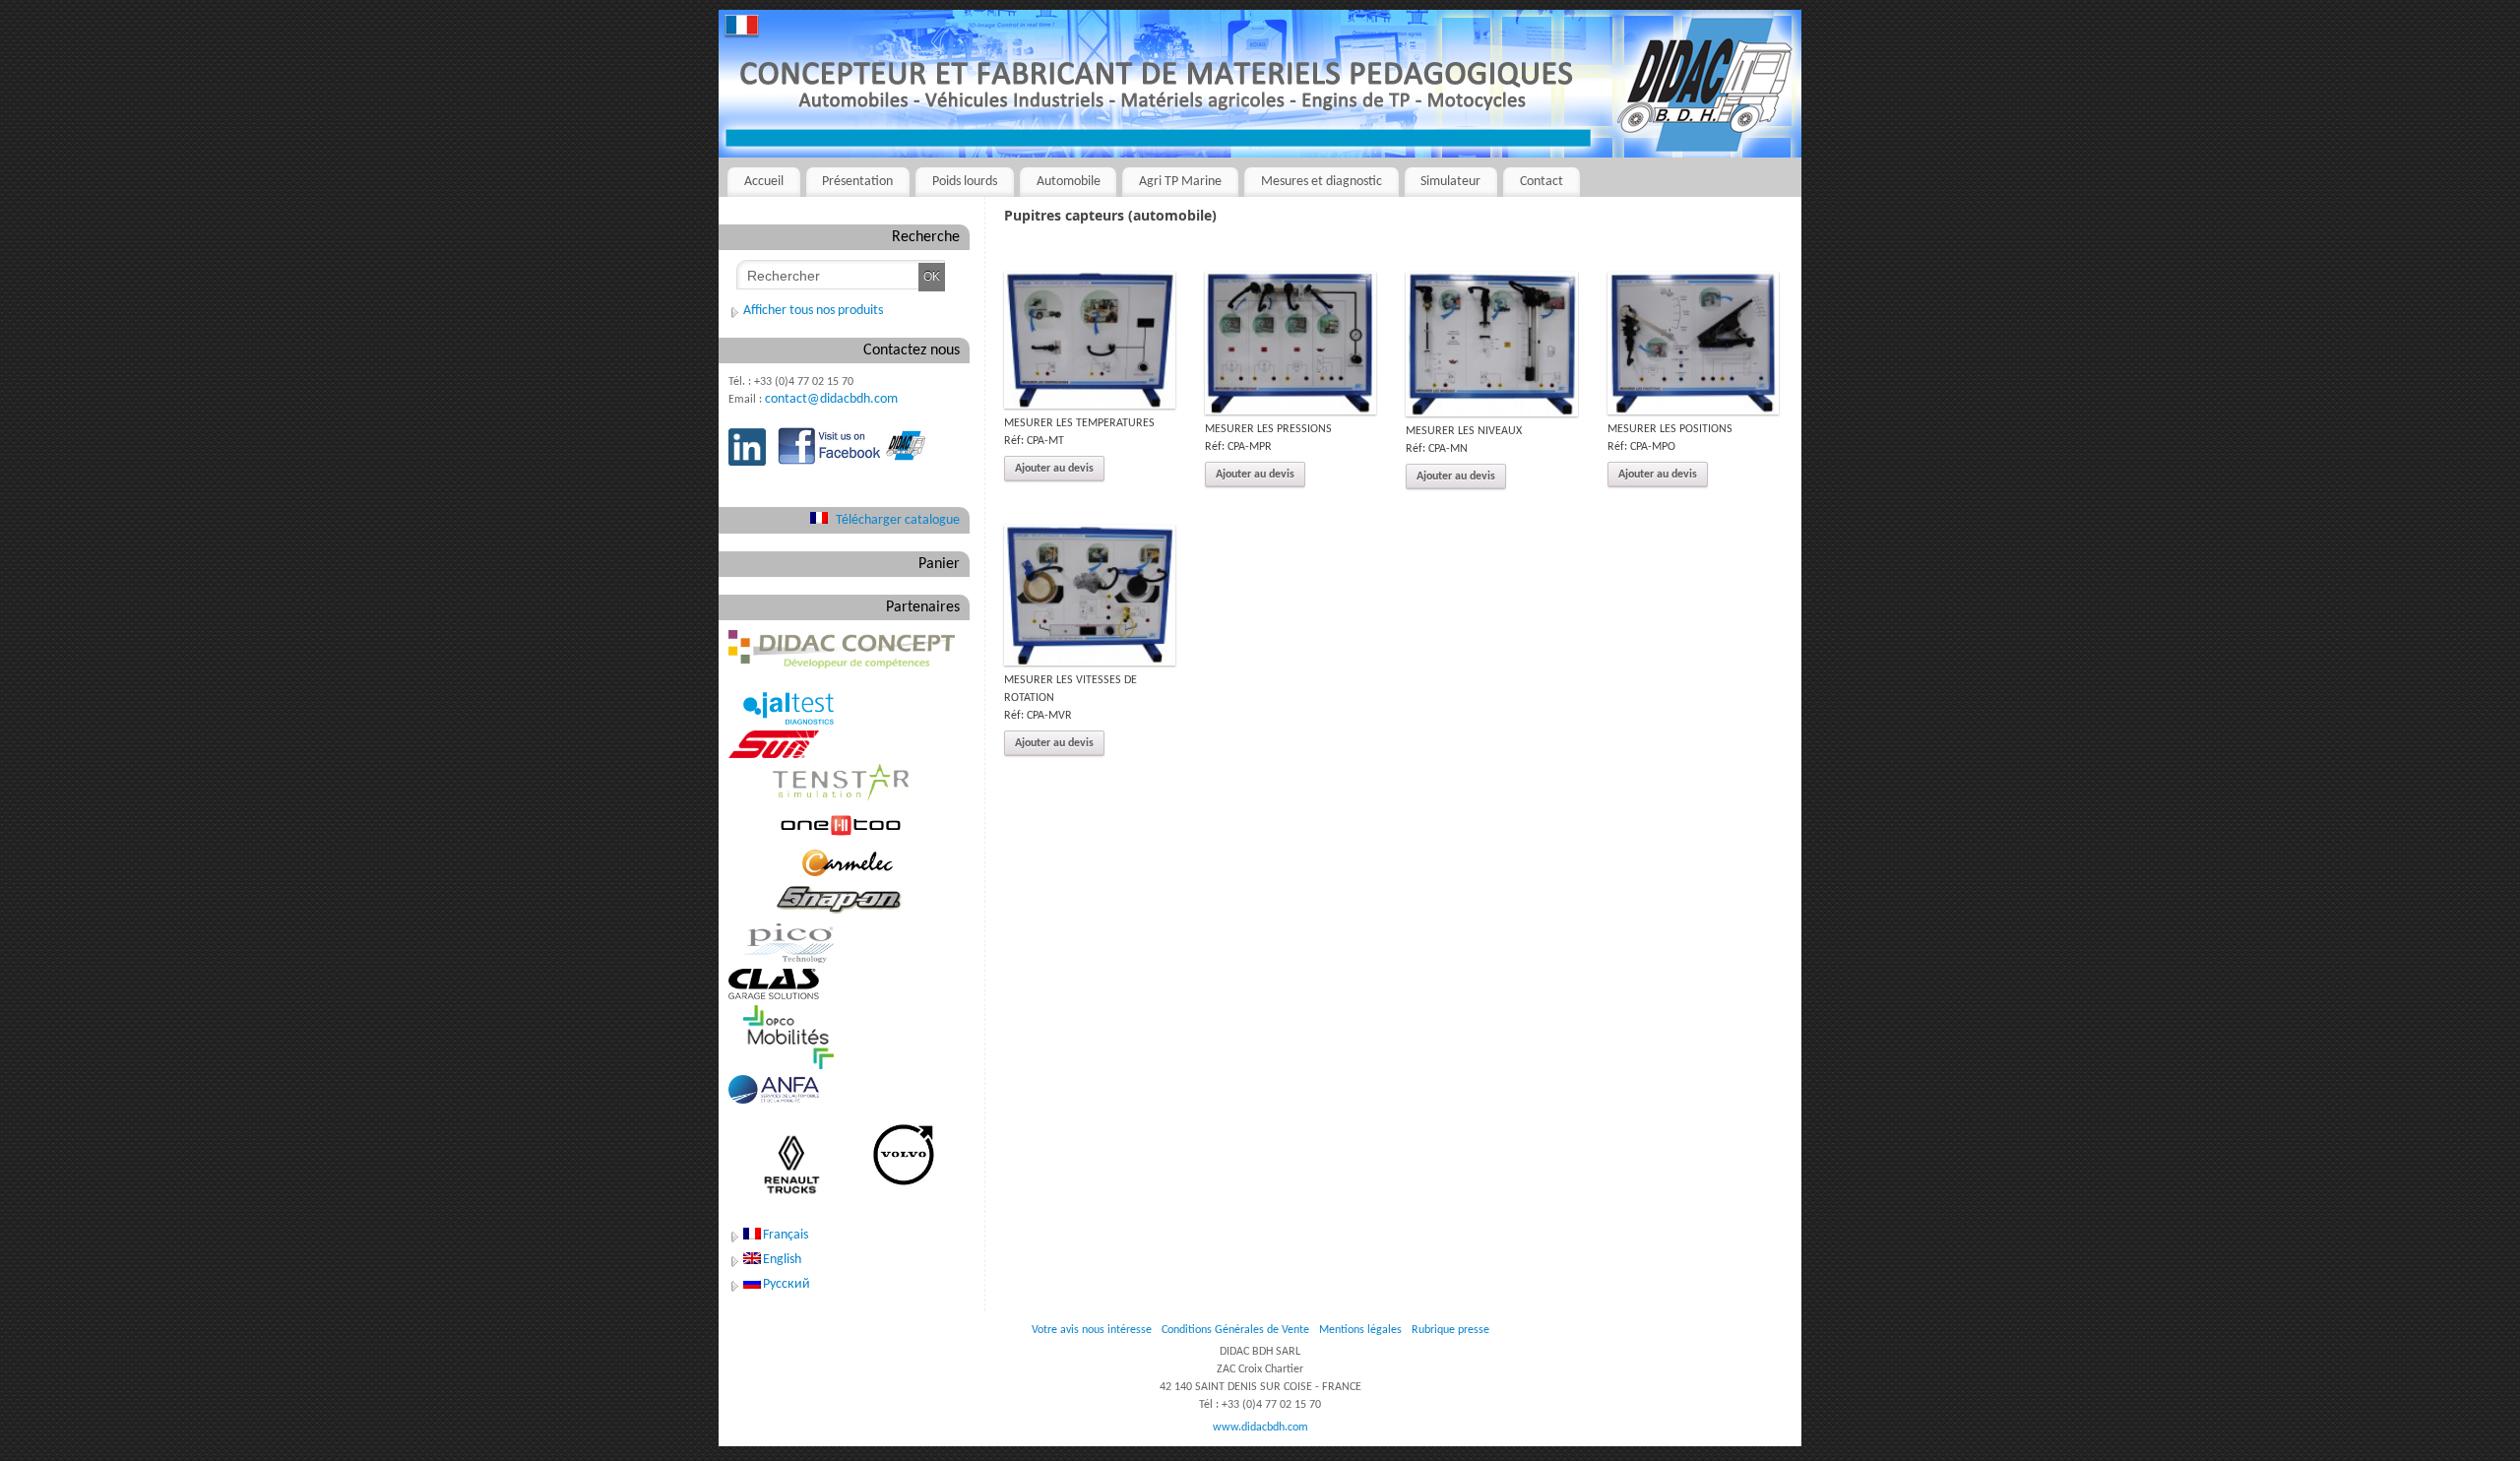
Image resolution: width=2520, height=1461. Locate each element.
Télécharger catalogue (898, 520)
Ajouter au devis (1054, 469)
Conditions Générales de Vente (1235, 1330)
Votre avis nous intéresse (1092, 1330)
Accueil (764, 182)
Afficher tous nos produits (813, 311)
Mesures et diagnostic (1322, 182)
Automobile (1069, 182)
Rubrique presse (1450, 1330)
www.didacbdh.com (1260, 1428)
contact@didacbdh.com (831, 399)
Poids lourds (965, 182)
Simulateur (1450, 182)
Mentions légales (1360, 1330)
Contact (1542, 182)
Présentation (857, 182)
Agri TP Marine (1180, 182)
